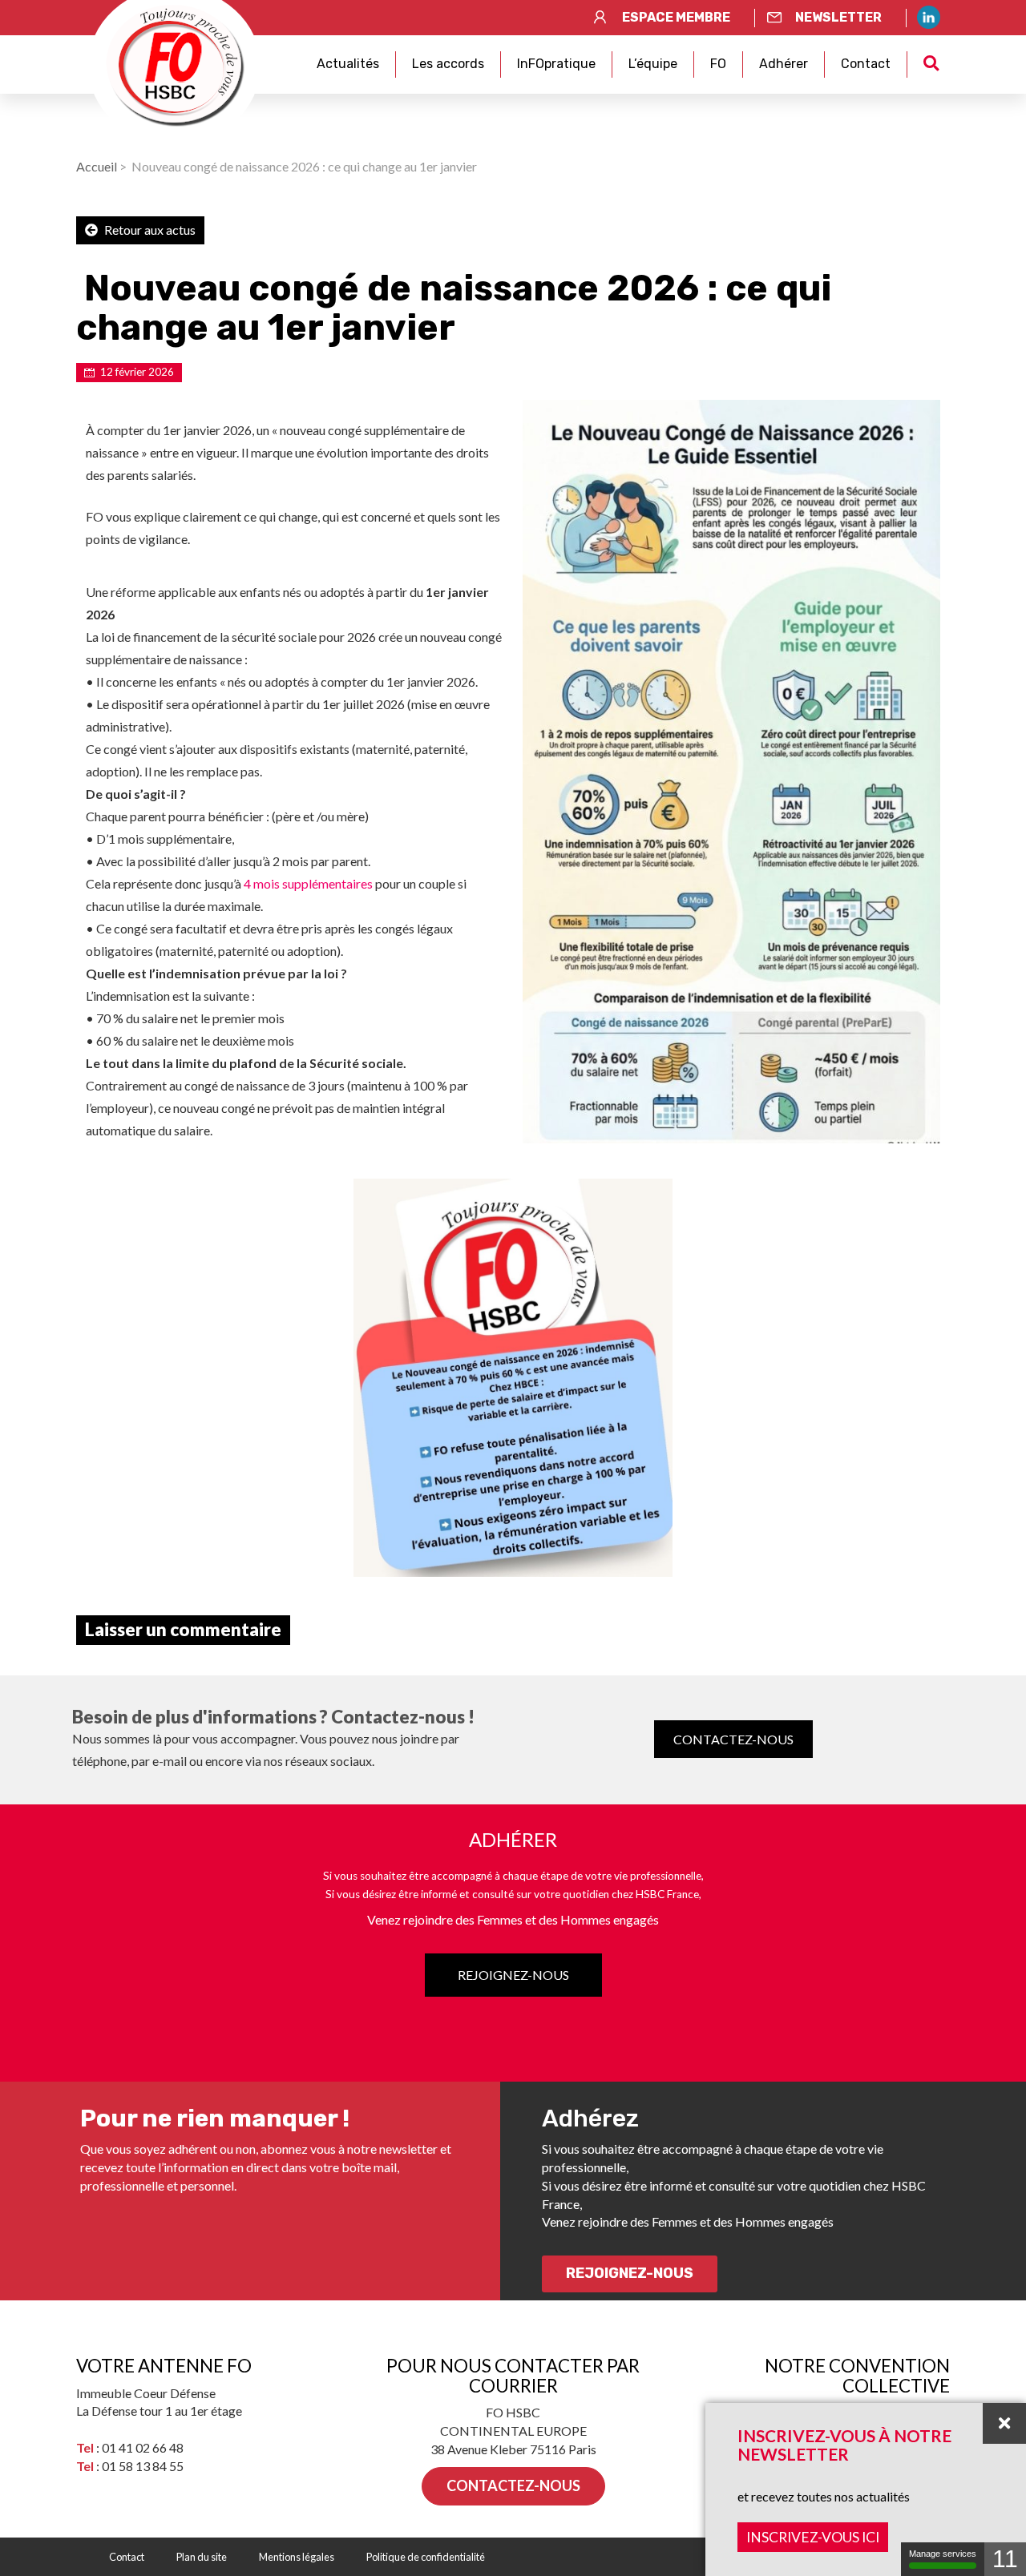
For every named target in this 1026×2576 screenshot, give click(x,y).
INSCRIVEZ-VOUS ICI (813, 2537)
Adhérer (784, 64)
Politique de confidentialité (426, 2557)
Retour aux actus (149, 230)
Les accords (448, 64)
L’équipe (653, 64)
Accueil (97, 166)
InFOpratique (556, 64)
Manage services (943, 2554)
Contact (866, 64)
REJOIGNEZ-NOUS (513, 1975)
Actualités (348, 64)
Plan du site (202, 2557)
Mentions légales (297, 2557)
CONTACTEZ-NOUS (733, 1739)
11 (1005, 2559)
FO (718, 64)
